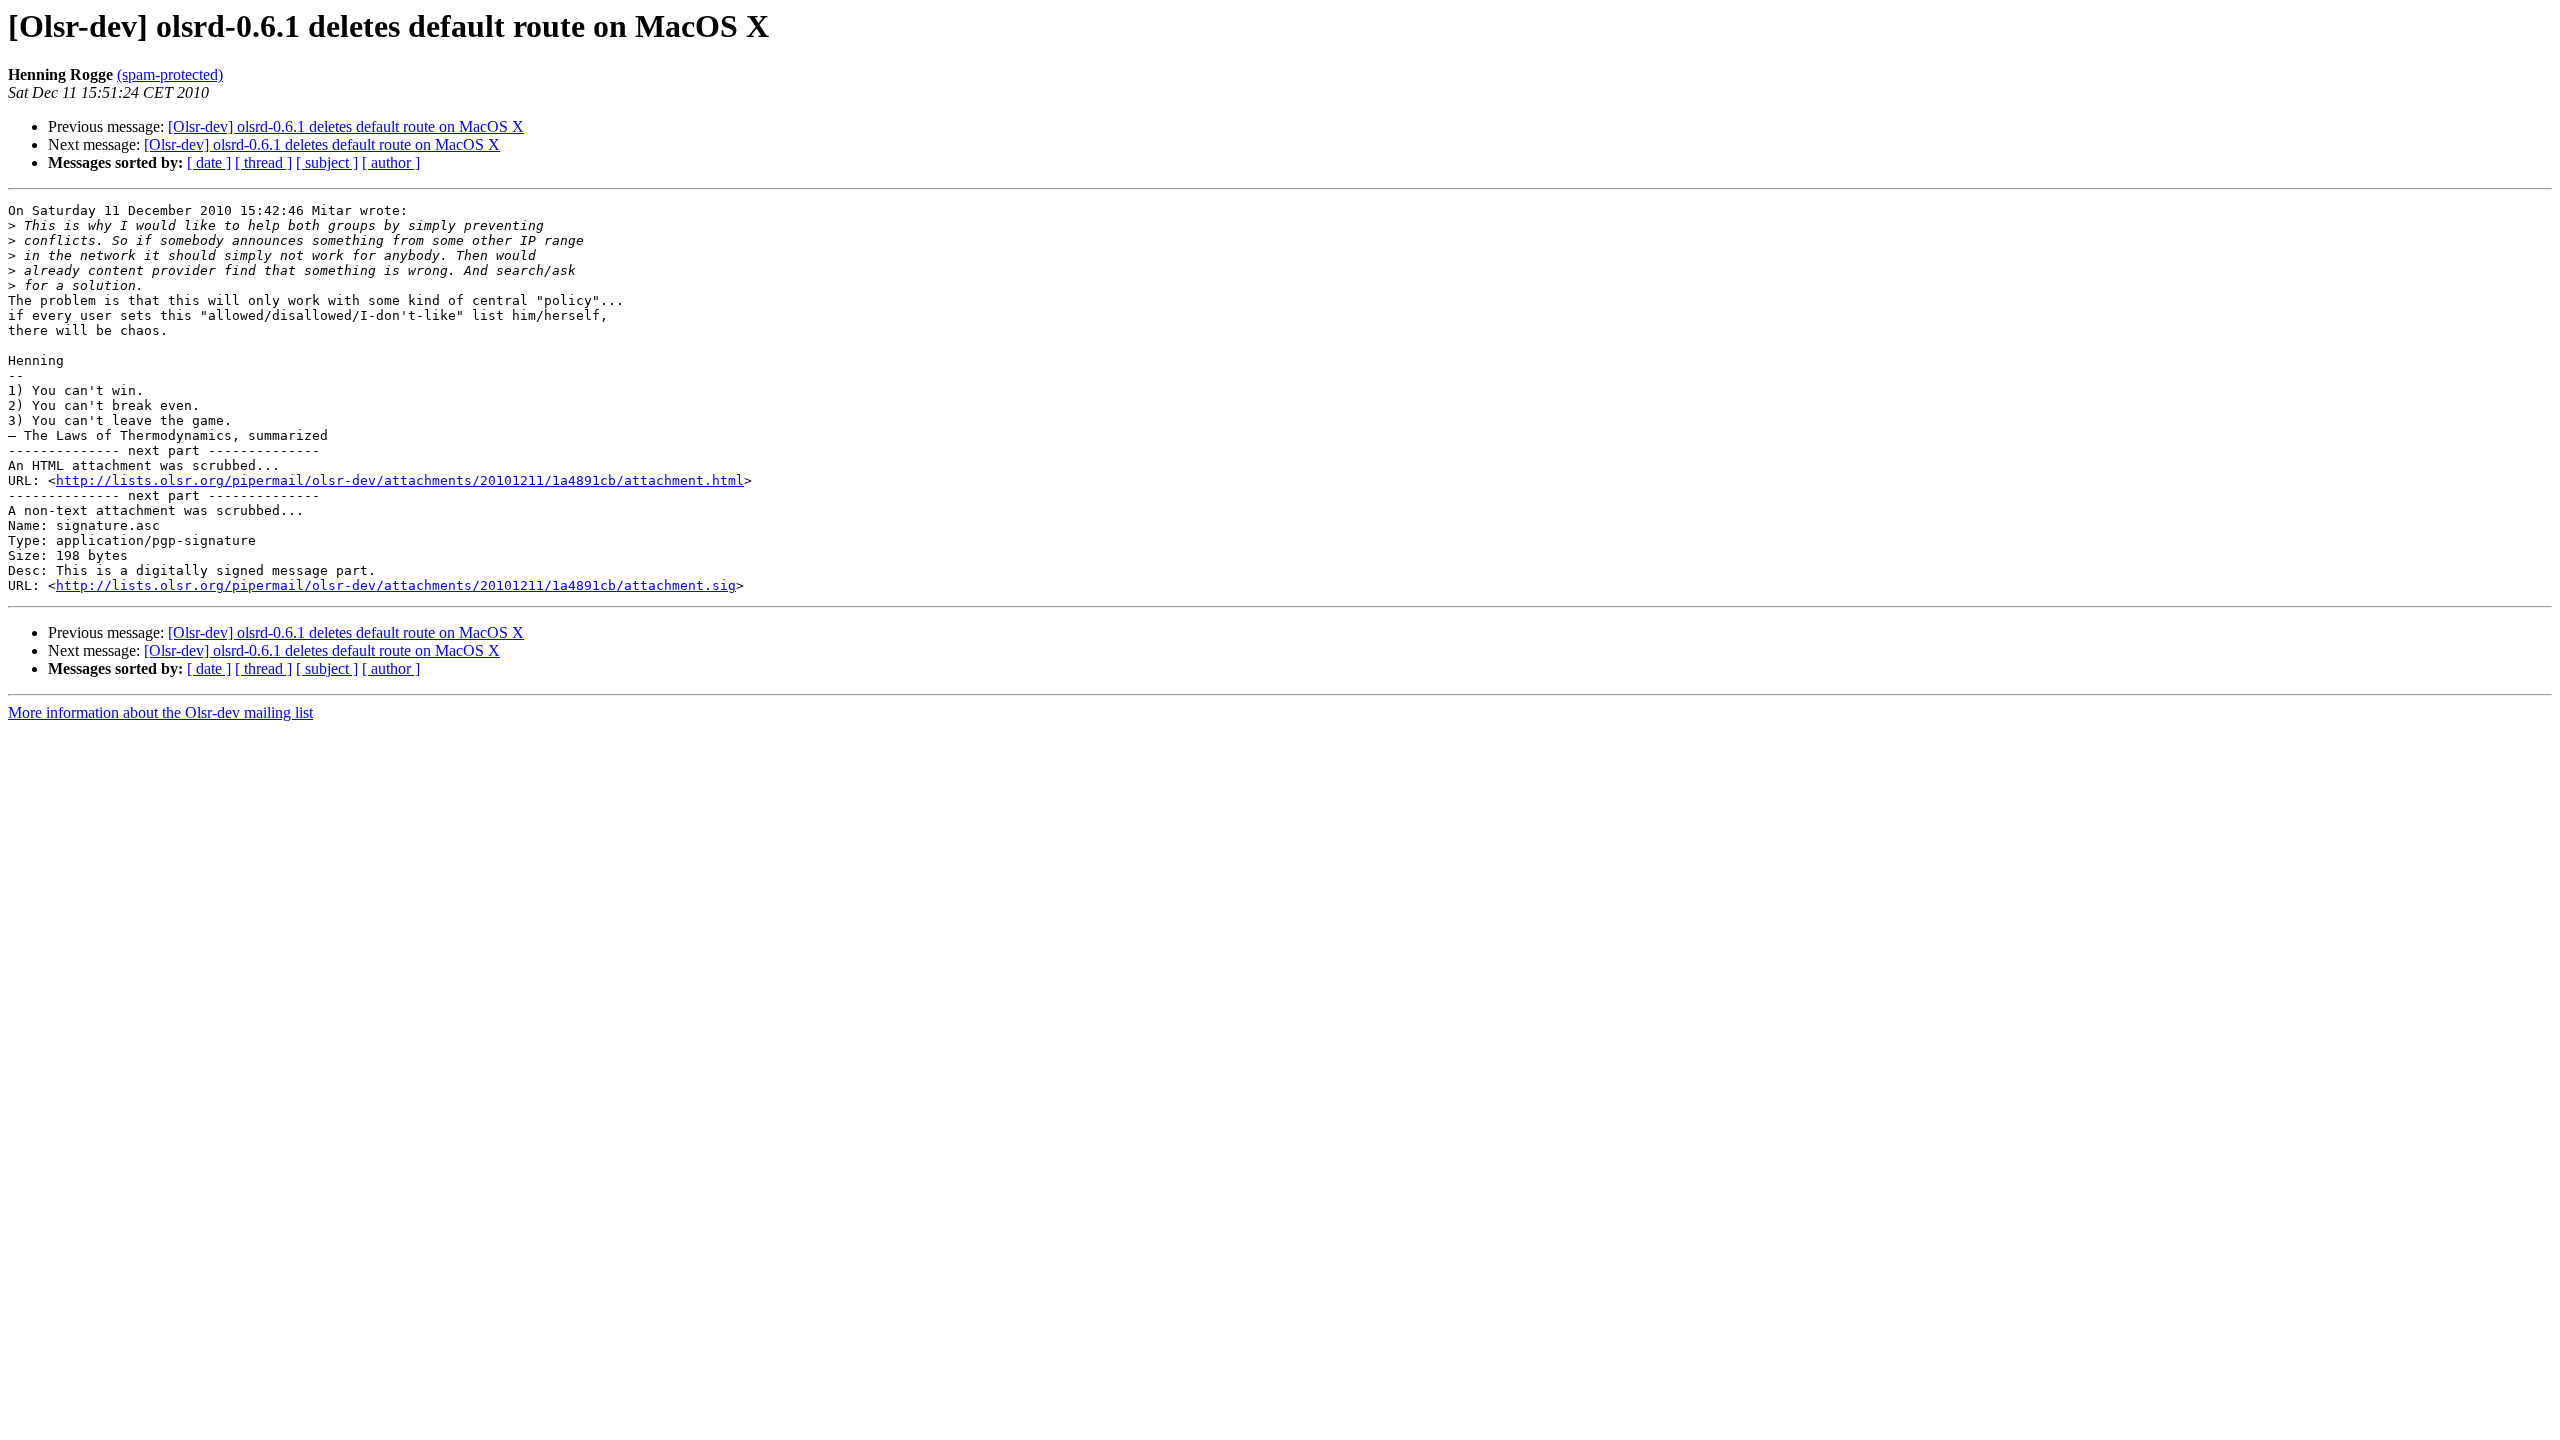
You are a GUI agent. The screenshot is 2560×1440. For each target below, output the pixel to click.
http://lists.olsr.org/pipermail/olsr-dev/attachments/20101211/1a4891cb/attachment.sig (396, 585)
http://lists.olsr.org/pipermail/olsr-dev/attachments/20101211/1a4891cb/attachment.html (400, 480)
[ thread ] (263, 162)
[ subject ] (327, 162)
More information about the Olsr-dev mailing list (160, 712)
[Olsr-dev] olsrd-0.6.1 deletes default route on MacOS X (346, 126)
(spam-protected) (170, 74)
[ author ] (391, 162)
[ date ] (209, 162)
